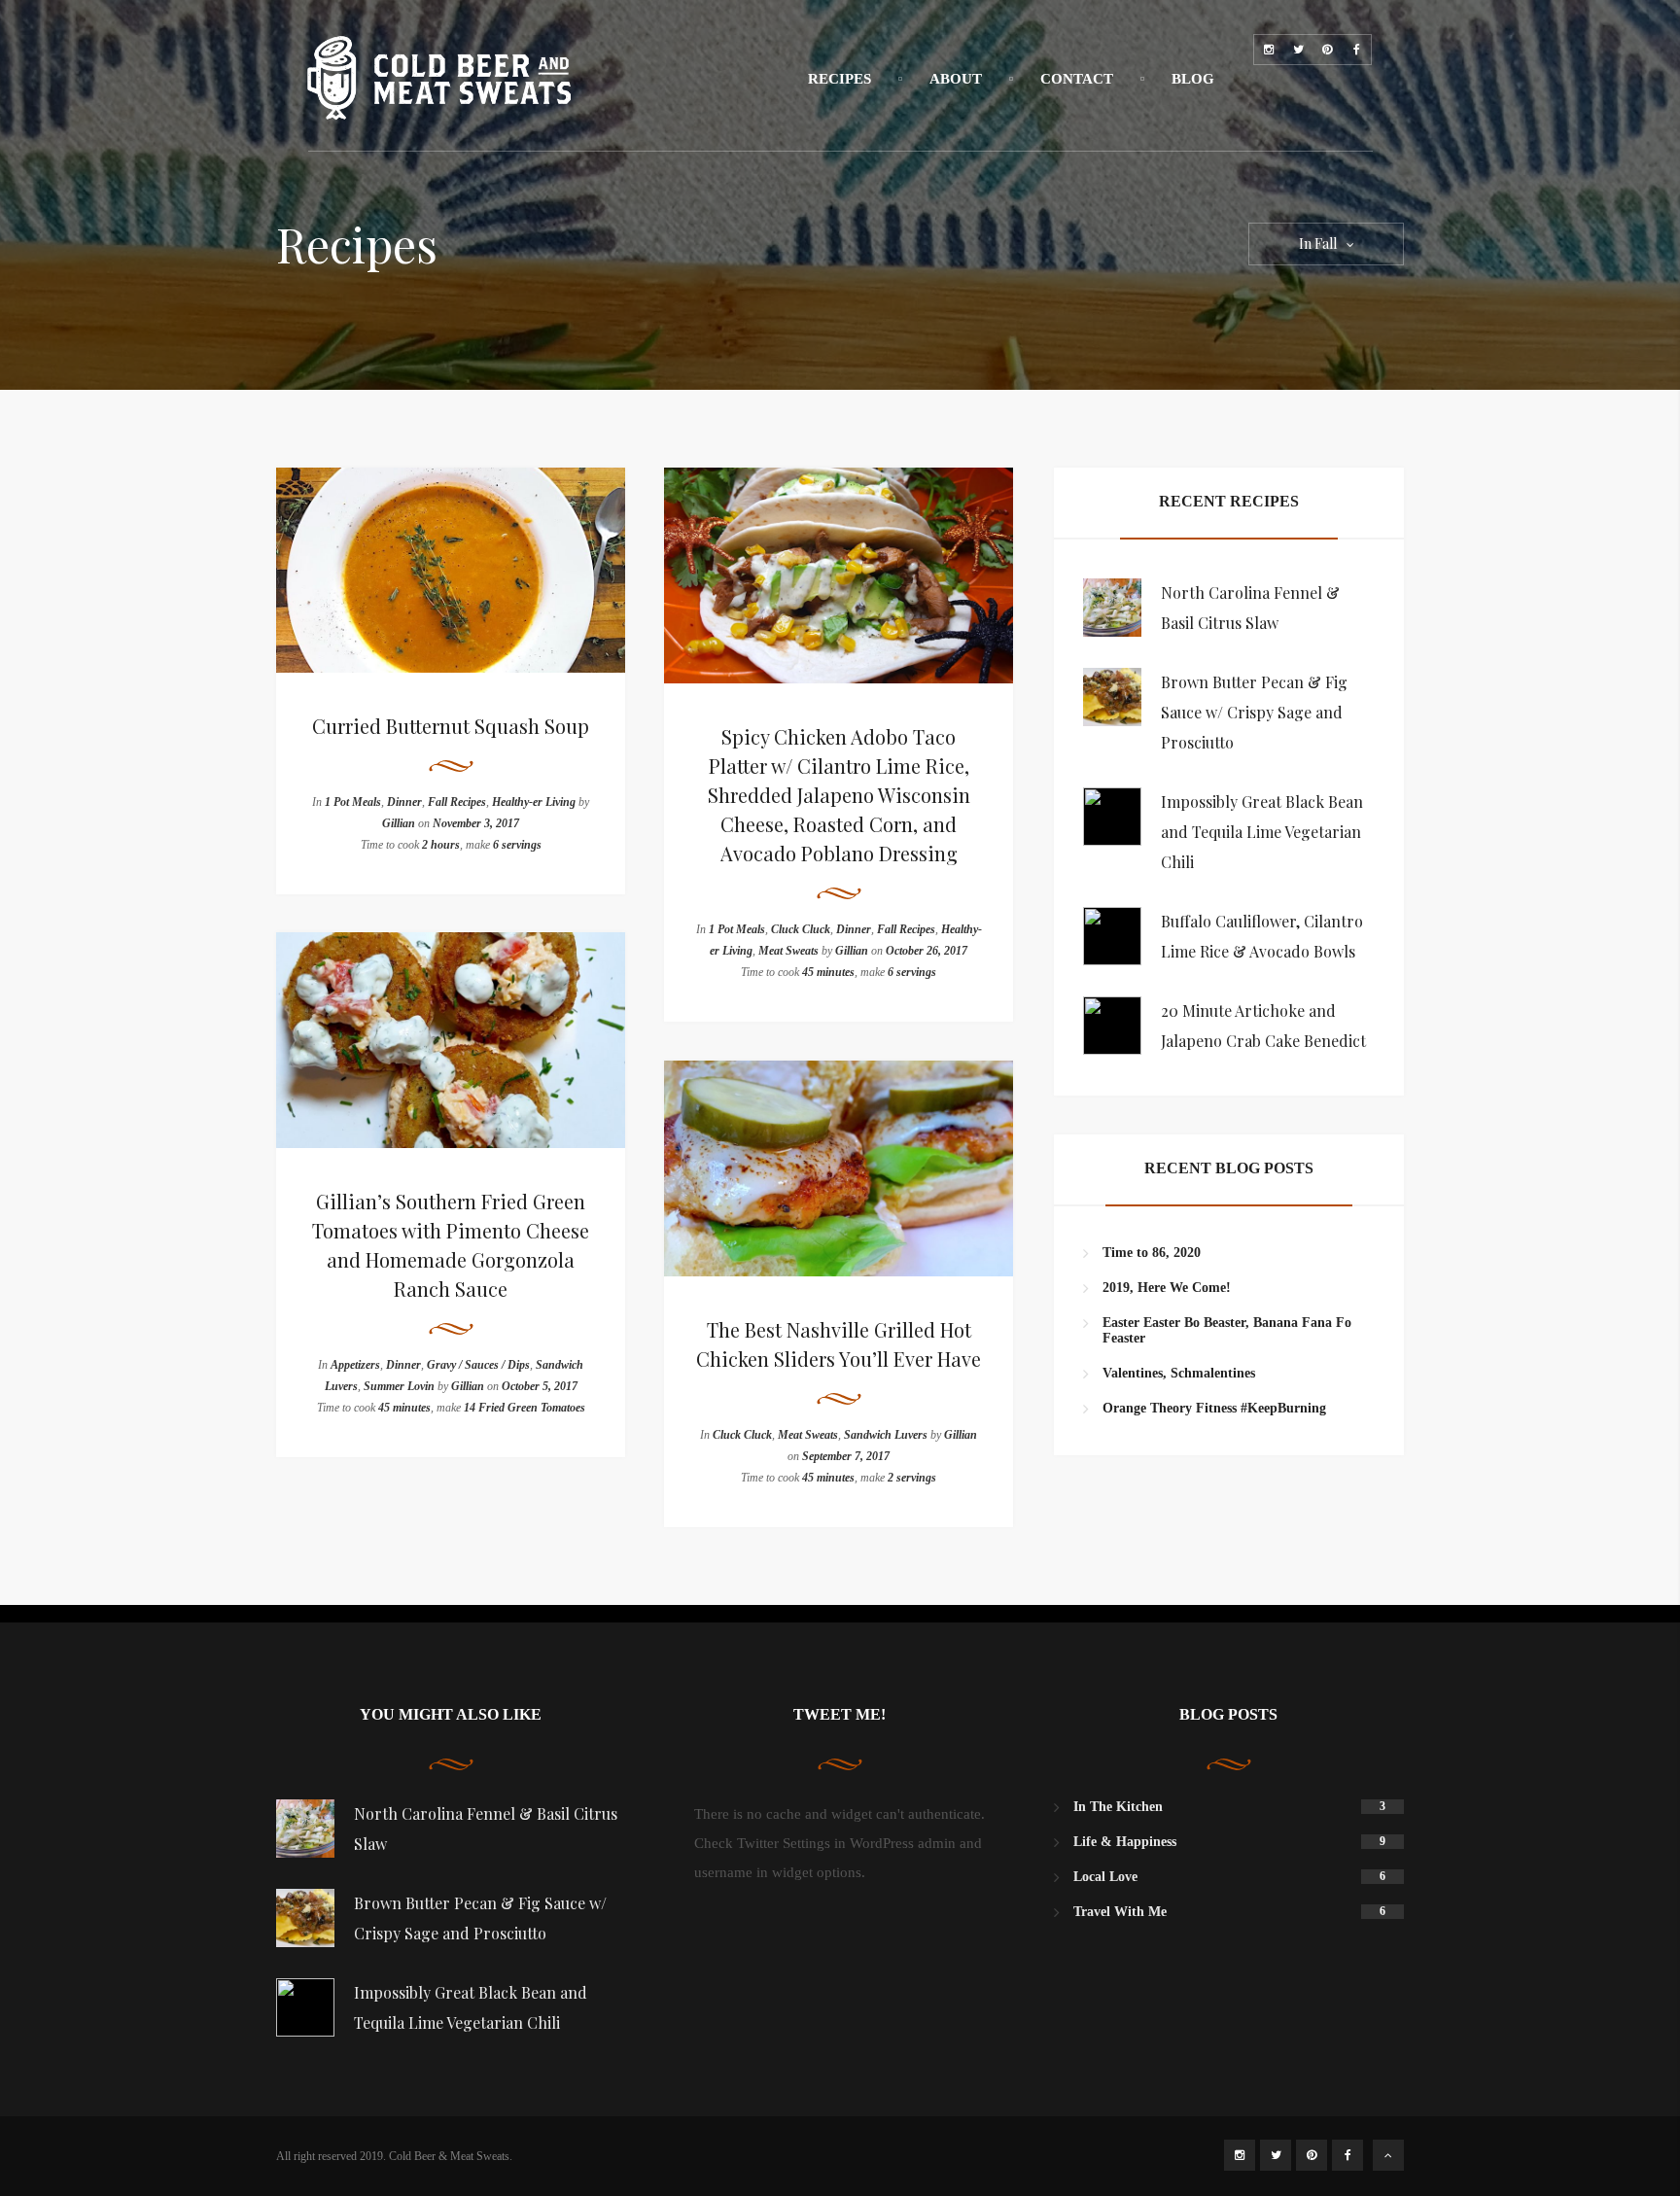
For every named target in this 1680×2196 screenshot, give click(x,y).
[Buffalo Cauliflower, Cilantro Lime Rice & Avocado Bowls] (1112, 936)
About (956, 79)
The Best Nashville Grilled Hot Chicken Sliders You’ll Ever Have (839, 1344)
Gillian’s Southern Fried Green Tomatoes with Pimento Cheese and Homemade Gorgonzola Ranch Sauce (451, 1245)
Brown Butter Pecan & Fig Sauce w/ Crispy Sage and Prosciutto (1254, 712)
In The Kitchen (1118, 1807)
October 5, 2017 (540, 1386)
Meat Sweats (788, 951)
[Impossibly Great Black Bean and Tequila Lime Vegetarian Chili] (1112, 817)
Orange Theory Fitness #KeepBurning (1214, 1408)
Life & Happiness (1125, 1842)
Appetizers (355, 1365)
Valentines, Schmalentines (1179, 1373)
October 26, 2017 (927, 951)
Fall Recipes (457, 802)
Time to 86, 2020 (1152, 1253)
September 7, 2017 (846, 1456)
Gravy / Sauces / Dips (478, 1365)
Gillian (399, 823)
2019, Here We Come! (1167, 1288)
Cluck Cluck (801, 929)
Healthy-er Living (534, 802)
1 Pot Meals (353, 802)
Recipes (840, 79)
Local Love (1105, 1877)
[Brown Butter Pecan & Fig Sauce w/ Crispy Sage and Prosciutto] (1112, 697)
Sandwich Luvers (886, 1435)
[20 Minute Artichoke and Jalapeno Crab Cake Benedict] (1112, 1026)
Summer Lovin (399, 1386)
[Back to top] (1388, 2155)
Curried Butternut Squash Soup (451, 726)
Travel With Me (1120, 1912)
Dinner (404, 802)
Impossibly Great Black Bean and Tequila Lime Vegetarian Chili (1262, 832)
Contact (1077, 79)
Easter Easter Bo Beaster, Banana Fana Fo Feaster (1227, 1330)
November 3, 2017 (476, 823)
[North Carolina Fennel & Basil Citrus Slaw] (1112, 608)
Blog (1193, 79)
